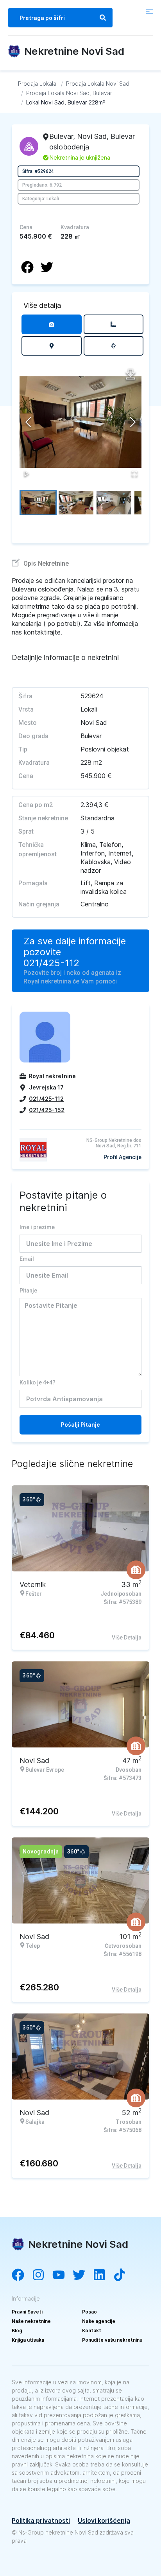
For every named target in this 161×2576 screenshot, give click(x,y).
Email (27, 1259)
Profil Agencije (123, 1157)
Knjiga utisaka (28, 2340)
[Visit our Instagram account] (42, 2276)
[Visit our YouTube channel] (63, 2276)
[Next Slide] (133, 422)
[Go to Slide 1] (38, 502)
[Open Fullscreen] (134, 474)
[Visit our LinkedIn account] (103, 2276)
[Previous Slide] (28, 422)
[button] (80, 422)
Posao (89, 2312)
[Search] (103, 18)
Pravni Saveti (27, 2312)
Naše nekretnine (31, 2321)
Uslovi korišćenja (104, 2520)
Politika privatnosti (41, 2520)
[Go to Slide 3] (114, 502)
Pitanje (28, 1291)
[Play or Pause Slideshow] (27, 474)
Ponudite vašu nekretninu (112, 2340)
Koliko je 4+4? (38, 1382)
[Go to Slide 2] (76, 502)
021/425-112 (51, 963)
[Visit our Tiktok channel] (123, 2276)
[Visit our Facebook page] (22, 2276)
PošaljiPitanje (80, 1425)
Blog (17, 2331)
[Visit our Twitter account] (83, 2276)
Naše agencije (99, 2321)
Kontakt (92, 2331)
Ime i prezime (37, 1227)
